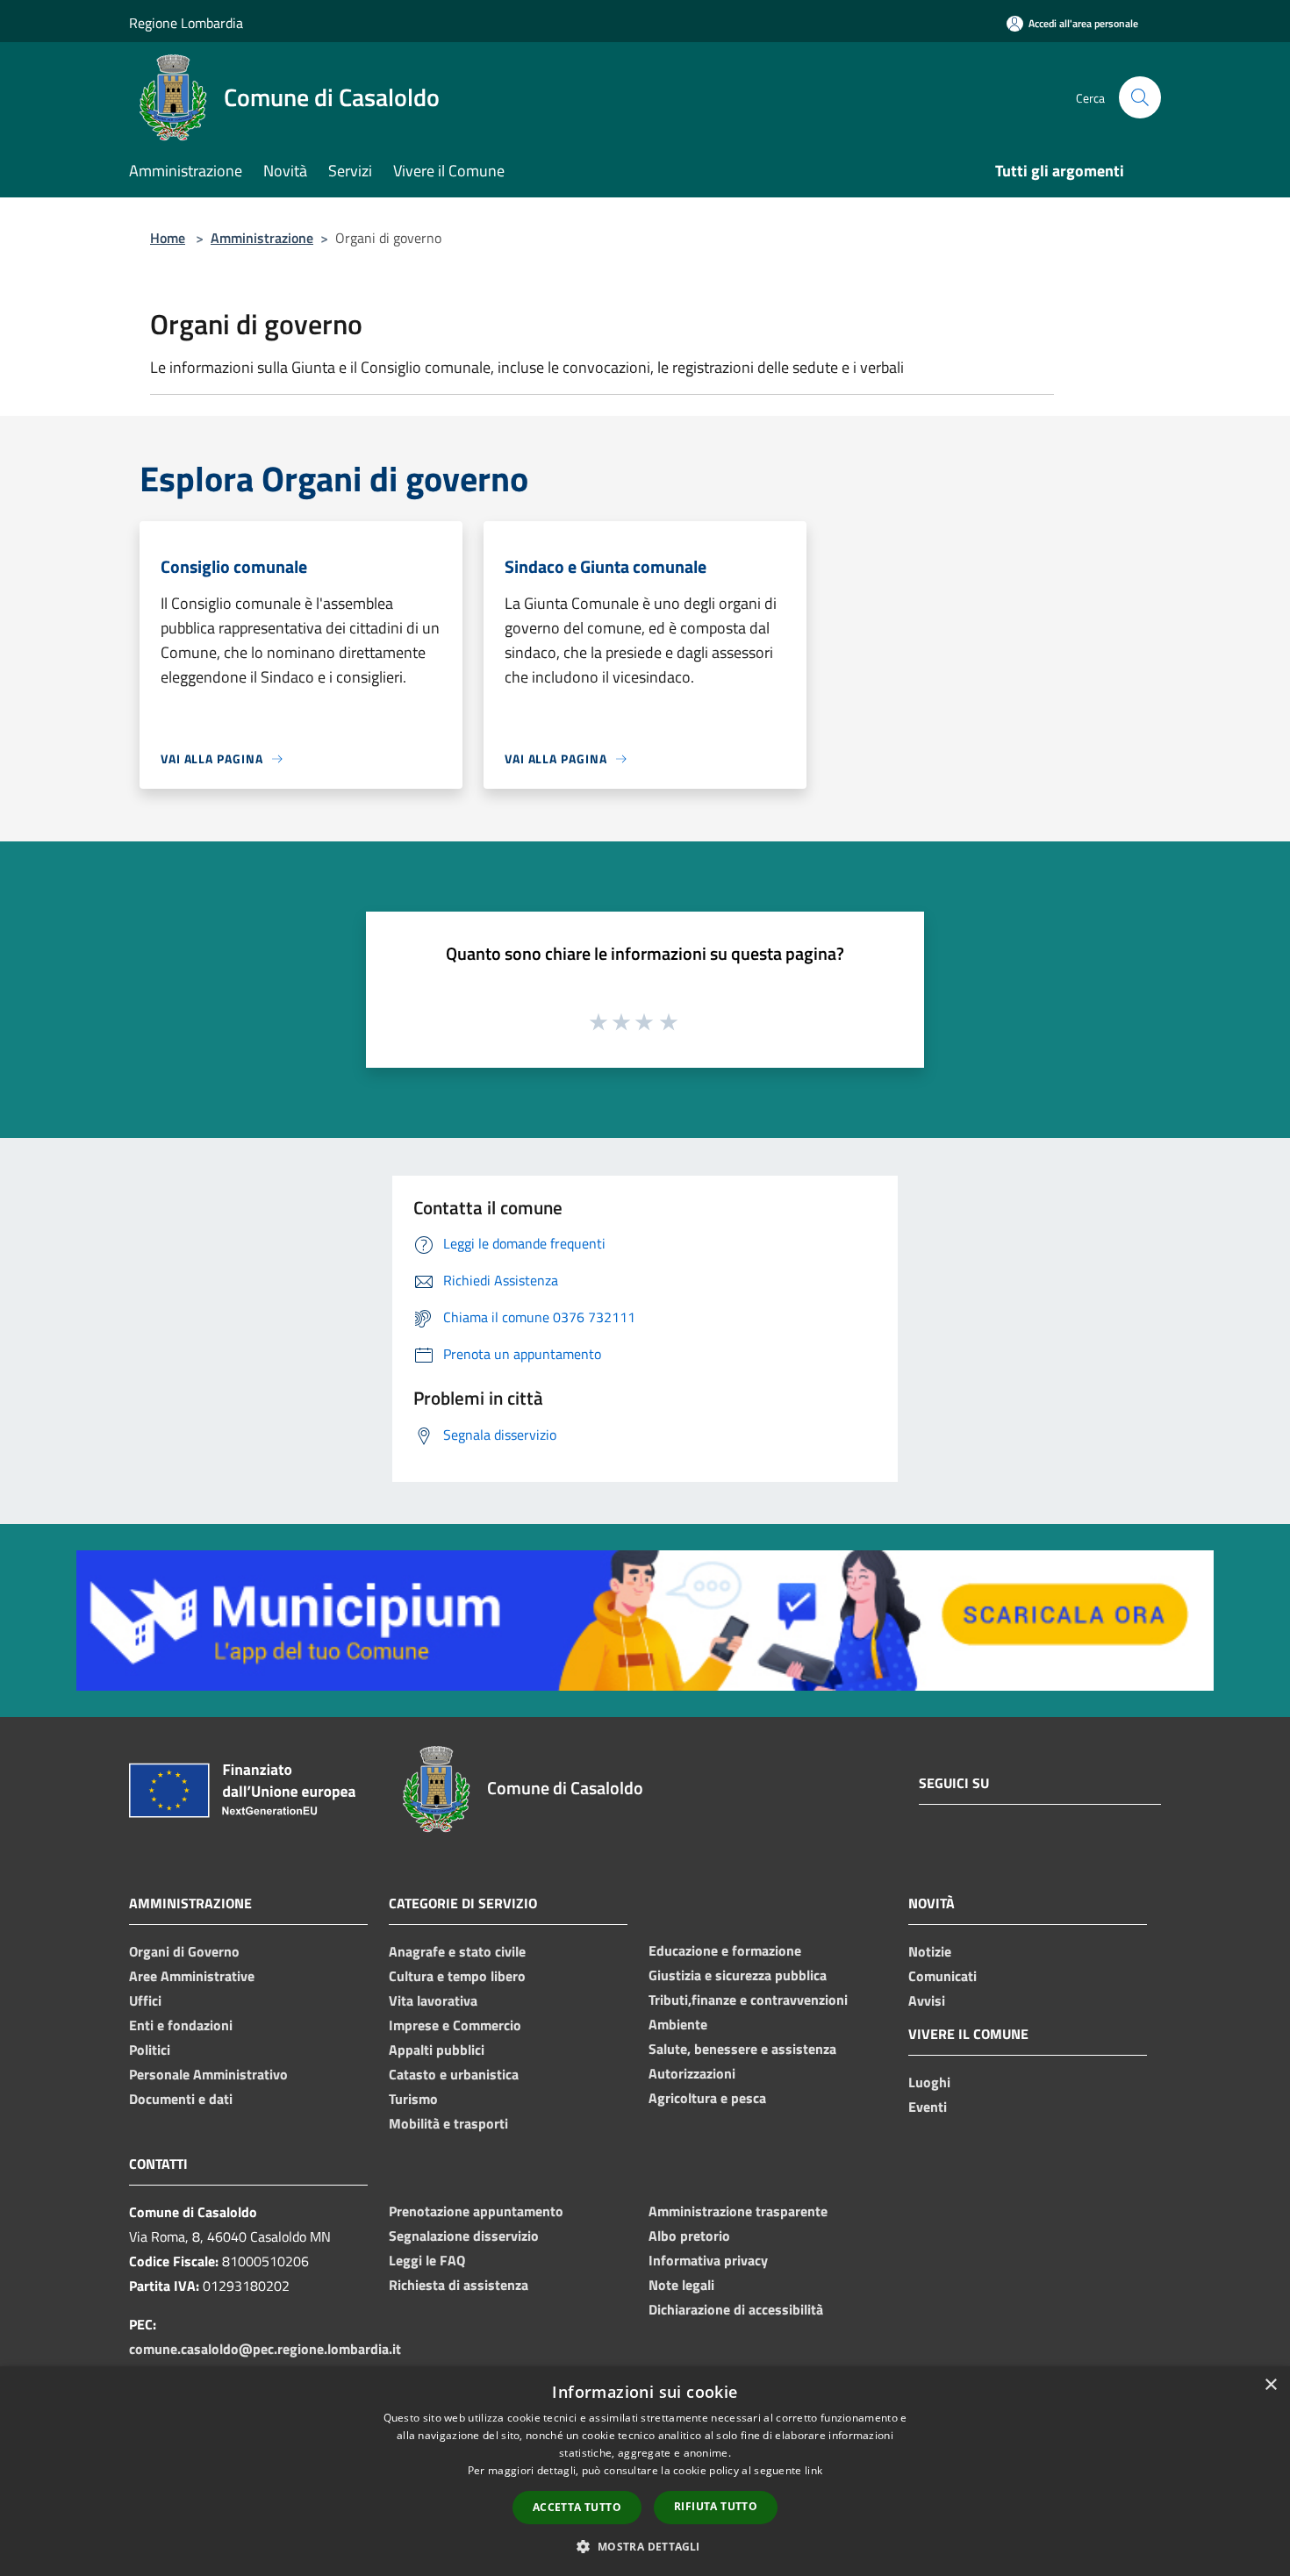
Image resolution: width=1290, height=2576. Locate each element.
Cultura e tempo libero (457, 1976)
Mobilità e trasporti (448, 2123)
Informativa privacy (708, 2260)
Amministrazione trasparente (738, 2211)
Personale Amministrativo (208, 2074)
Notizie (930, 1951)
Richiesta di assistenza (459, 2285)
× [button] (1270, 2385)
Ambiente (678, 2024)
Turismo (413, 2099)
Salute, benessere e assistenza (742, 2049)
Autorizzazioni (692, 2073)
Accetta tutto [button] (577, 2507)
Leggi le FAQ (427, 2260)
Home (168, 238)
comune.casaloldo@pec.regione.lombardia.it (265, 2349)
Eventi (928, 2107)
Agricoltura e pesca (707, 2098)
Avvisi (927, 2000)
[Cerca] (1140, 97)
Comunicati (942, 1976)
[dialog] (645, 2471)
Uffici (145, 2000)
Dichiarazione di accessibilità (736, 2309)
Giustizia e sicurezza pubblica (738, 1975)
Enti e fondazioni (181, 2025)
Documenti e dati (181, 2099)
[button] (645, 2546)
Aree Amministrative (192, 1976)
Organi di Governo (184, 1951)
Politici (150, 2050)
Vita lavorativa (433, 2000)
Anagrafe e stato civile (457, 1951)
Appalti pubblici (437, 2050)
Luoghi (929, 2082)
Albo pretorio (689, 2236)
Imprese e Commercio (455, 2025)
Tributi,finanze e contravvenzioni (748, 2000)
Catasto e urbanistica (454, 2074)
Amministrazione (262, 238)
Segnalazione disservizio (464, 2236)
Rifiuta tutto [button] (716, 2506)
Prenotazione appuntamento (476, 2211)
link (813, 2470)
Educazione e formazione (725, 1950)
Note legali (681, 2285)
